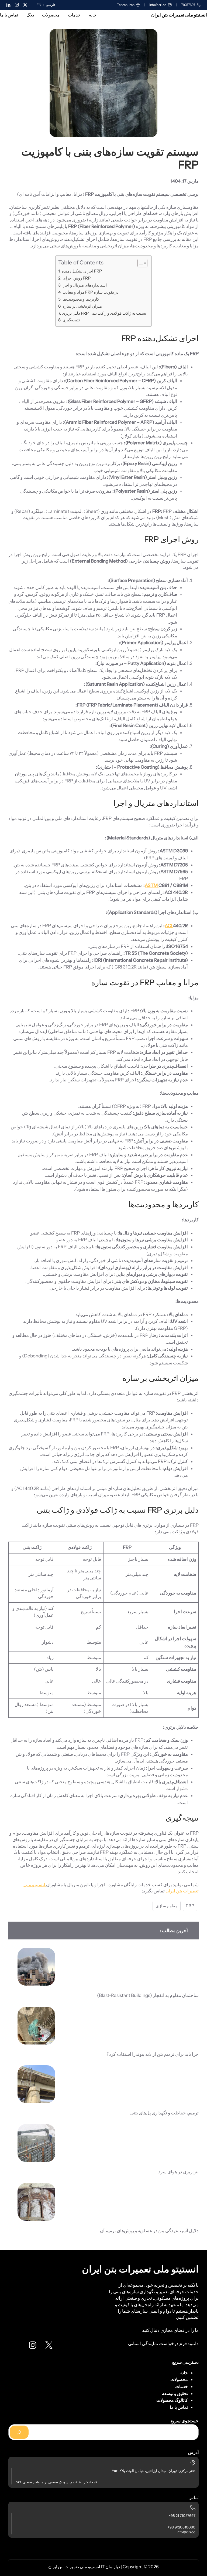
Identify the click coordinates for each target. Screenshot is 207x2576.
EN (39, 5)
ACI (169, 926)
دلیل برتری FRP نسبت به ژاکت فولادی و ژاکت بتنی (104, 313)
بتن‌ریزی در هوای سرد (178, 2172)
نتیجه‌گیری (71, 320)
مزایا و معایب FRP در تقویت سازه (90, 292)
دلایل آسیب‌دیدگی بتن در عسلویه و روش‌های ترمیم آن (149, 2230)
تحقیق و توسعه (175, 2393)
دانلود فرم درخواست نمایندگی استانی (163, 2343)
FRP (190, 1906)
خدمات (182, 2386)
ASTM (152, 885)
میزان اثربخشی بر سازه (82, 306)
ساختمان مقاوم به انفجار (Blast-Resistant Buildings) (148, 1995)
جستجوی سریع (185, 2421)
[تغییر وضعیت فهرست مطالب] (140, 263)
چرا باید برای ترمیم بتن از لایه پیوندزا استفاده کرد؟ (153, 2054)
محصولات (179, 2379)
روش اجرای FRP (76, 278)
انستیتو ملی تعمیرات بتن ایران (179, 15)
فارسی (51, 5)
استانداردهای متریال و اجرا (84, 285)
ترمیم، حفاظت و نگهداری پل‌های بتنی (164, 2113)
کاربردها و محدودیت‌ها (81, 299)
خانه (184, 2373)
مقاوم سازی (167, 1906)
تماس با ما (179, 2407)
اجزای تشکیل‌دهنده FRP (82, 271)
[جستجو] (19, 2432)
